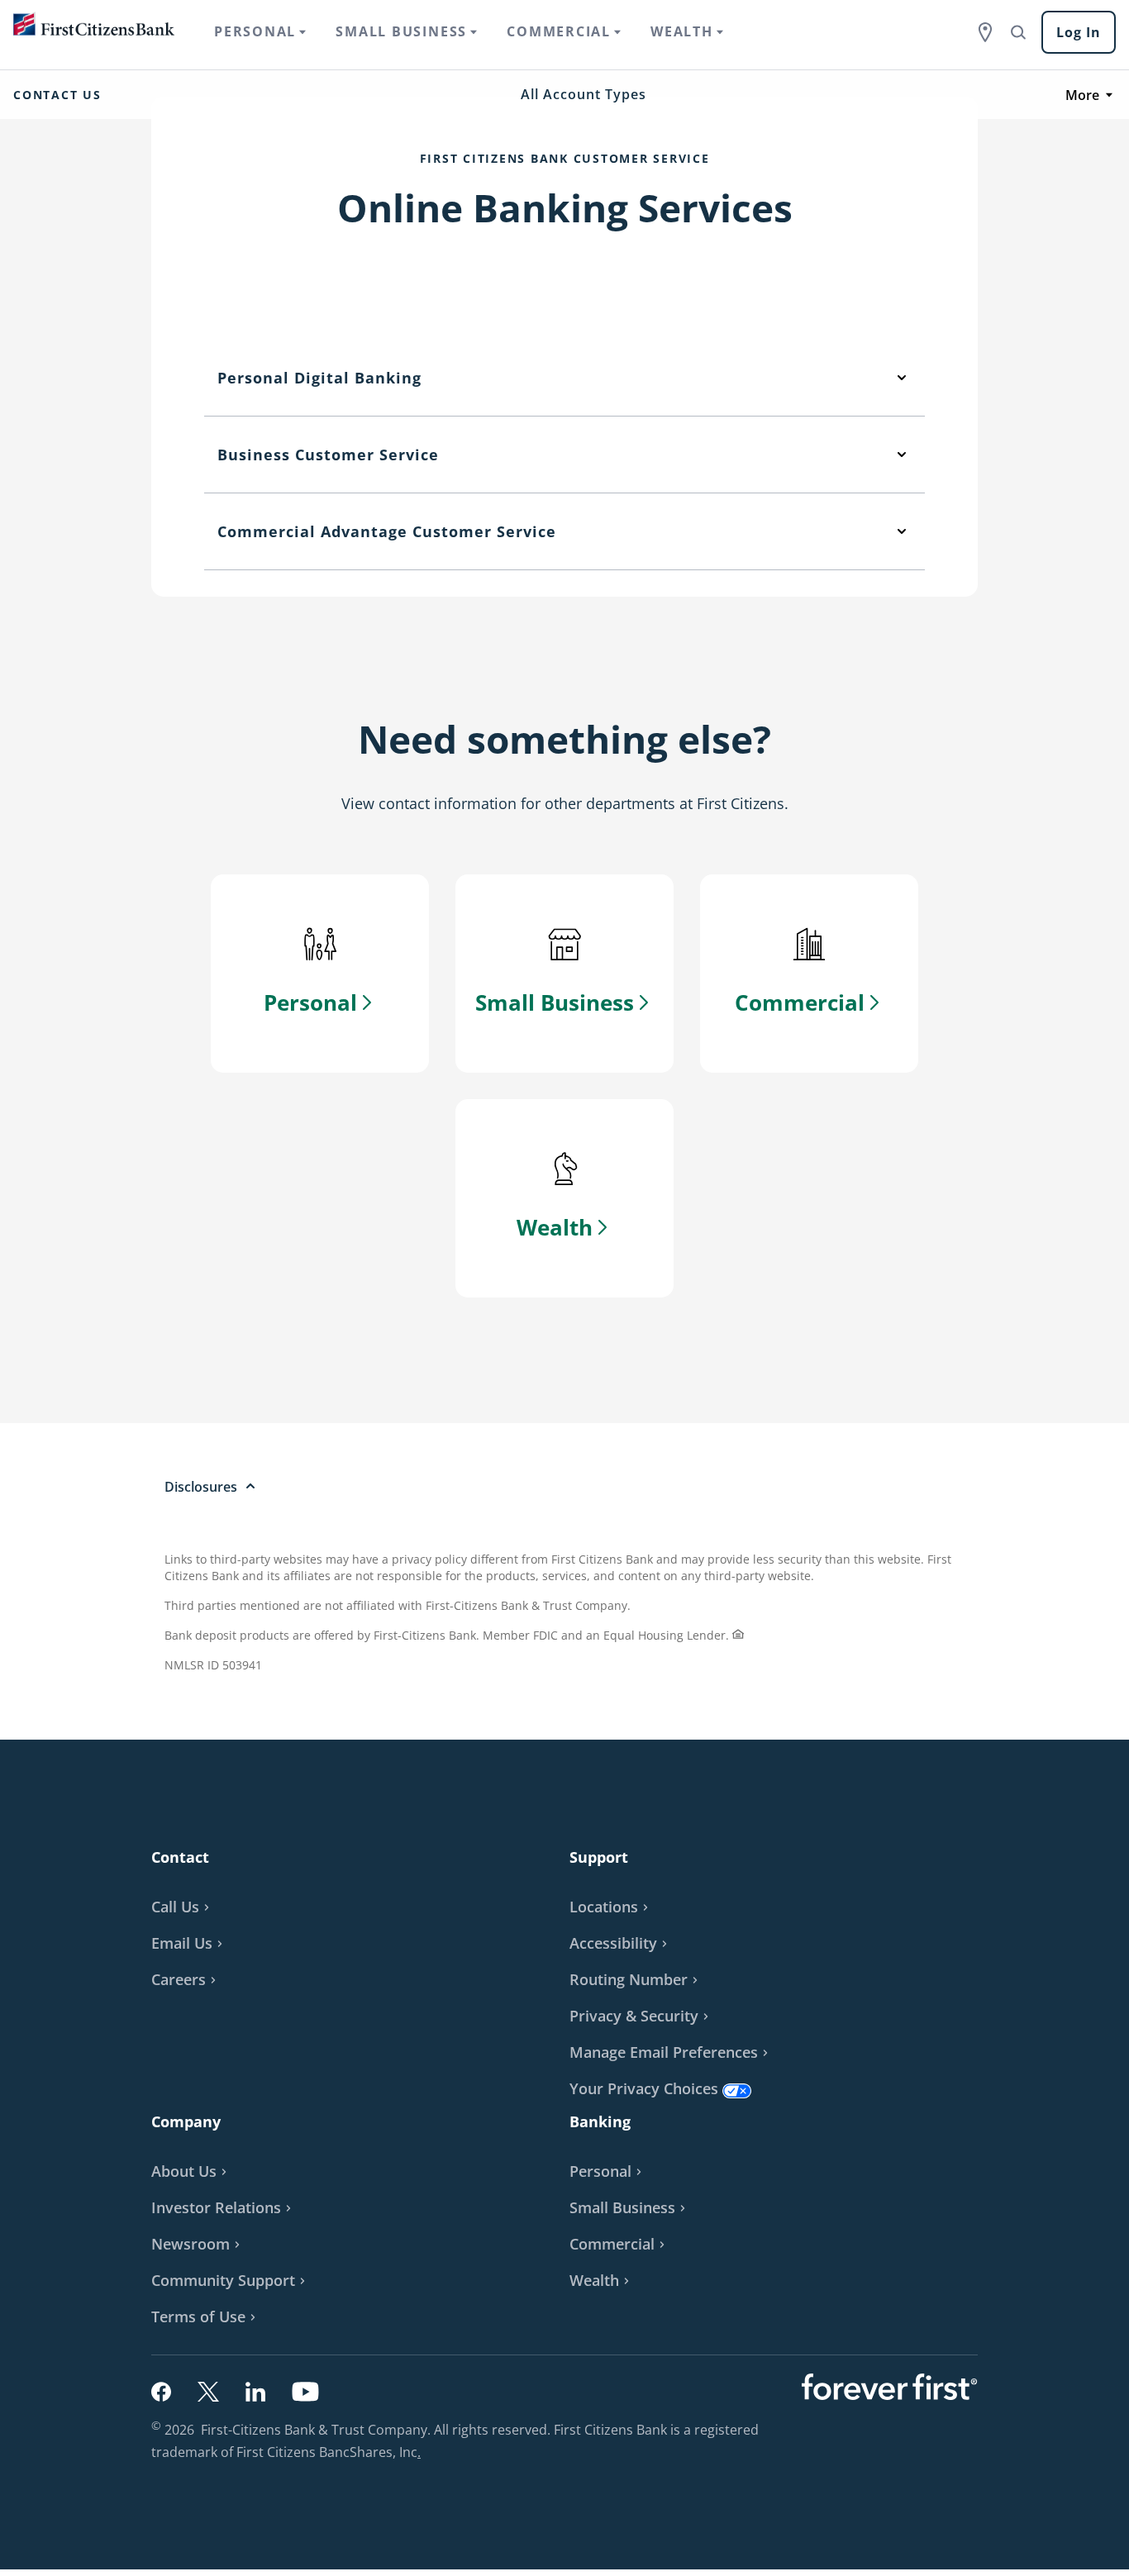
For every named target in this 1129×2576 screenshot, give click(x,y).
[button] (189, 1943)
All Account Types (584, 94)
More (1082, 95)
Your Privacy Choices (644, 2088)
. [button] (421, 2454)
